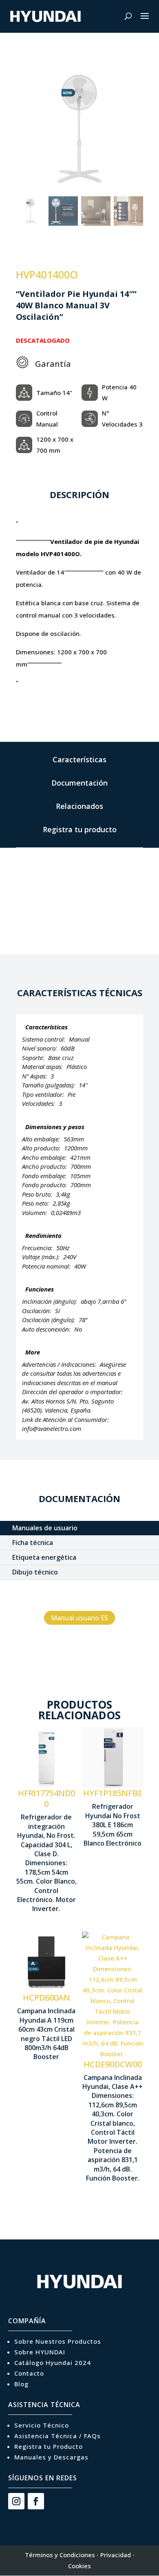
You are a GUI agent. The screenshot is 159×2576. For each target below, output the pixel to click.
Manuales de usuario (45, 1528)
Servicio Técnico (42, 2425)
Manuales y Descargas (51, 2457)
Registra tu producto (80, 829)
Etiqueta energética (44, 1557)
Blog (21, 2384)
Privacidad (116, 2555)
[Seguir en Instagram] (16, 2501)
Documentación (79, 783)
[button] (133, 133)
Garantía (53, 364)
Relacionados (79, 806)
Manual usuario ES (79, 1618)
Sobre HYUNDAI (40, 2352)
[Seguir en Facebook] (36, 2501)
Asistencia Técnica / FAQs (57, 2436)
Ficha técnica (33, 1543)
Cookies (79, 2566)
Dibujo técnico (35, 1572)
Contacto (29, 2373)
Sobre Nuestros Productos (58, 2341)
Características (79, 759)
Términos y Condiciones (60, 2555)
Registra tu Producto (49, 2446)
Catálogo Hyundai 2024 (53, 2363)
